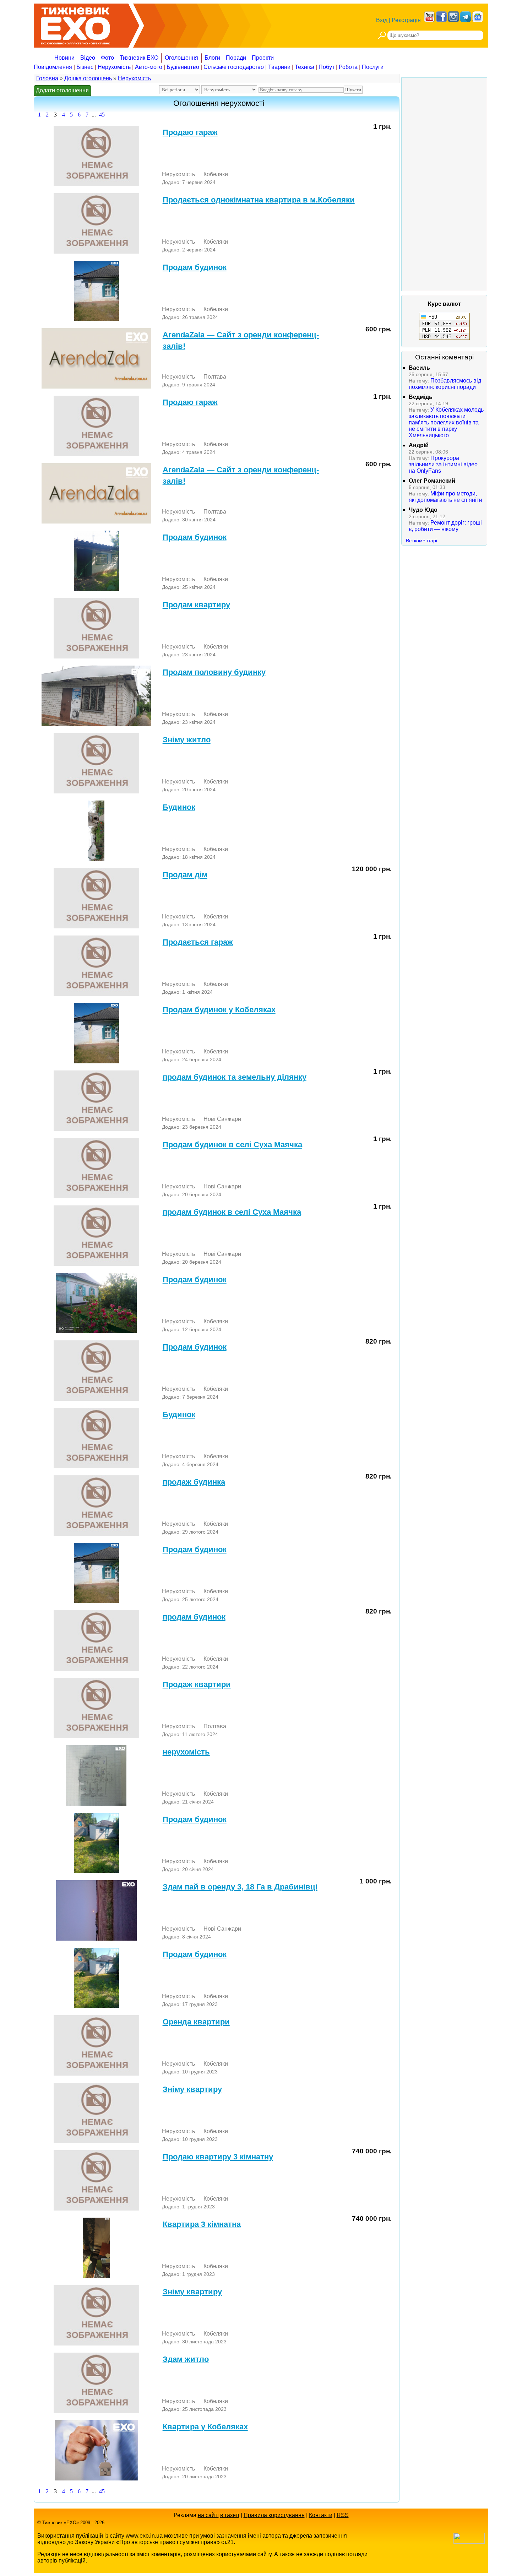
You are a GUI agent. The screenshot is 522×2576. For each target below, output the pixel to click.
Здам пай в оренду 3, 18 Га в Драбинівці (240, 1887)
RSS (343, 2515)
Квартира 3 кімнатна (202, 2224)
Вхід (382, 20)
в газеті (230, 2515)
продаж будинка (194, 1482)
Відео (88, 58)
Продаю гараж (190, 132)
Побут (327, 67)
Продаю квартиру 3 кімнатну (218, 2157)
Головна (47, 78)
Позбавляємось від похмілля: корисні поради (445, 384)
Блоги (212, 58)
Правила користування (274, 2515)
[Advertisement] (444, 184)
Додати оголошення (62, 90)
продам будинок (194, 1617)
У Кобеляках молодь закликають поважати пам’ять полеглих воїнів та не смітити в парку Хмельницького (446, 422)
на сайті (208, 2515)
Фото (107, 58)
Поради (236, 58)
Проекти (263, 58)
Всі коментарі (422, 541)
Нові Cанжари (222, 1119)
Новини (64, 58)
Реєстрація (406, 20)
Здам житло (186, 2359)
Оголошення (181, 58)
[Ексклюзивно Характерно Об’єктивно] (75, 24)
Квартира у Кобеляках (205, 2427)
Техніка (304, 67)
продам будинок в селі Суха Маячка (232, 1212)
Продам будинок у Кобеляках (219, 1010)
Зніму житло (187, 740)
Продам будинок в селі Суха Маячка (232, 1145)
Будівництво (183, 67)
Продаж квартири (197, 1684)
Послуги (373, 67)
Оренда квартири (196, 2022)
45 (102, 115)
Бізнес (85, 67)
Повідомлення (53, 67)
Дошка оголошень (88, 78)
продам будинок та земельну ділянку (235, 1077)
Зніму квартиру (192, 2089)
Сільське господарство (234, 67)
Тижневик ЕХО (139, 58)
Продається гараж (198, 942)
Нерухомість (114, 67)
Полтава (215, 377)
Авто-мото (149, 67)
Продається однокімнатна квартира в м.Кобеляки (259, 200)
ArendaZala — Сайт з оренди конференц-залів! (241, 340)
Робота (348, 67)
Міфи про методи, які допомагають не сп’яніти (445, 497)
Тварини (279, 67)
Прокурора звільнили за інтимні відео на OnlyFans (443, 464)
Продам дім (185, 875)
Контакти (321, 2515)
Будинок (179, 807)
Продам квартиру (196, 605)
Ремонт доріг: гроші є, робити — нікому (445, 526)
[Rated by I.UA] (469, 2542)
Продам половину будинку (214, 672)
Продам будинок (195, 267)
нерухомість (186, 1752)
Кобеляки (216, 174)
